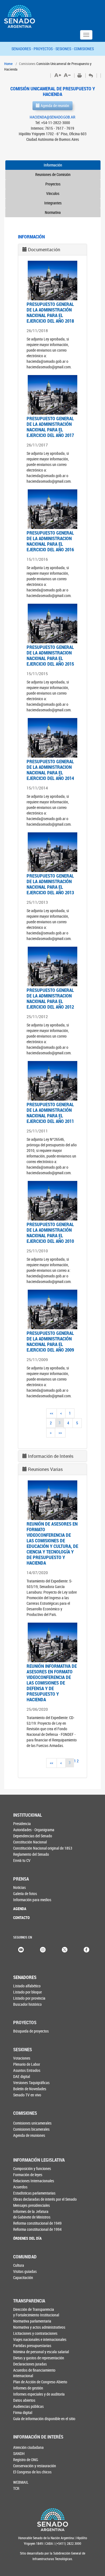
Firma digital (23, 2412)
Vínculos (53, 193)
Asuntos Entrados (27, 2070)
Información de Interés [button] (51, 1456)
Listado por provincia (29, 1998)
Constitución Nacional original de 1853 (43, 1848)
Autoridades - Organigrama (34, 1830)
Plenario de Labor (27, 2064)
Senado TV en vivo (27, 2095)
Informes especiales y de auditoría (39, 2394)
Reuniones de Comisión (53, 174)
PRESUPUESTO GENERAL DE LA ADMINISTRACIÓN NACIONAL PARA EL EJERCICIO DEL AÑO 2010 (50, 1233)
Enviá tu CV (22, 1860)
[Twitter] (65, 1949)
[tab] (53, 250)
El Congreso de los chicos (32, 2472)
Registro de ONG (26, 2460)
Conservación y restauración (35, 2466)
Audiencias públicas (28, 2406)
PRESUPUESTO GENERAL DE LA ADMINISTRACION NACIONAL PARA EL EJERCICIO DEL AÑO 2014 (50, 770)
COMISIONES (84, 49)
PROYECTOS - (45, 49)
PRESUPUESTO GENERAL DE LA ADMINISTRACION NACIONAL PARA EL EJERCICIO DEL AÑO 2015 (50, 655)
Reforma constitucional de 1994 (37, 2229)
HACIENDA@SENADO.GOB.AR (53, 117)
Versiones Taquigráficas (31, 2083)
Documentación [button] (44, 250)
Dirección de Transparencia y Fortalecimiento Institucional (36, 2312)
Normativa (53, 212)
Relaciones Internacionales (34, 2181)
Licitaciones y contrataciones (35, 2333)
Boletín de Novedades (30, 2089)
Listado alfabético (27, 1986)
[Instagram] (43, 1949)
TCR (16, 2488)
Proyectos (53, 184)
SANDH (19, 2453)
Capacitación (23, 2277)
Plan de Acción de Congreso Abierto (40, 2382)
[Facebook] (87, 1949)
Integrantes (53, 203)
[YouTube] (21, 1949)
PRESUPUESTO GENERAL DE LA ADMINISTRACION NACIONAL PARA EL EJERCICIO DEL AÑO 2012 (50, 998)
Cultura (19, 2265)
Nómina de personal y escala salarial (41, 2352)
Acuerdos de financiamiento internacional (34, 2373)
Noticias (19, 1887)
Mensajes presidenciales (32, 2205)
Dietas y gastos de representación (39, 2358)
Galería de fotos (25, 1894)
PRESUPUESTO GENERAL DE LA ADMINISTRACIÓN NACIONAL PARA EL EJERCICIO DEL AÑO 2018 (50, 312)
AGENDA (20, 1909)
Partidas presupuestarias (32, 2346)
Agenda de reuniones (29, 2135)
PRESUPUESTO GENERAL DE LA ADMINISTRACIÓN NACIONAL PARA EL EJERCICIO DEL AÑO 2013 (50, 884)
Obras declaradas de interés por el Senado (45, 2199)
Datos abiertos (24, 2400)
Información (53, 165)
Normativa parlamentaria (32, 2321)
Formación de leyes (28, 2175)
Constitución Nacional (30, 1842)
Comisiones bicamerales (31, 2129)
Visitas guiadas (25, 2271)
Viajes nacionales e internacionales (40, 2339)
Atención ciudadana (28, 2447)
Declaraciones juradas (30, 2364)
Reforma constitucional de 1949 (37, 2223)
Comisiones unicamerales (32, 2123)
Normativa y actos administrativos (39, 2327)
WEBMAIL (21, 2482)
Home (8, 64)
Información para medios (32, 1900)
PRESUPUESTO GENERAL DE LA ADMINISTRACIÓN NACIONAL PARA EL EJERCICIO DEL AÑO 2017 (50, 427)
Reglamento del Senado (31, 1854)
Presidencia (22, 1824)
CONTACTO (21, 1917)
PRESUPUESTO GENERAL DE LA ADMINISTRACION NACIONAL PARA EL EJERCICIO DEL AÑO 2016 (50, 541)
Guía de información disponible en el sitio (44, 2419)
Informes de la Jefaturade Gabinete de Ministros (32, 2214)
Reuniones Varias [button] (45, 1469)
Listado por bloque (27, 1992)
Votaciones (22, 2058)
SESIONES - (65, 49)
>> (60, 1433)
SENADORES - (23, 49)
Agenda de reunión (54, 106)
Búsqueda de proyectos (31, 2031)
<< (52, 1413)
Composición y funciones (32, 2168)
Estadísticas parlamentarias (34, 2193)
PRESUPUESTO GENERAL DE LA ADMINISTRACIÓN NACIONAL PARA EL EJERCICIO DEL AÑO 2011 (50, 1113)
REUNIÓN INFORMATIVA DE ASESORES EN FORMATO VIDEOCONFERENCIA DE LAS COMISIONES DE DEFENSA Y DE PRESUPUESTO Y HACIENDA (52, 1683)
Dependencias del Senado (33, 1836)
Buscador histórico (27, 2004)
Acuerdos (20, 2187)
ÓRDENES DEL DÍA (27, 2238)
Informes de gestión (28, 2388)
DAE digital (22, 2076)
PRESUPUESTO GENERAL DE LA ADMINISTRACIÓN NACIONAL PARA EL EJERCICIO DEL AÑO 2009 (50, 1341)
